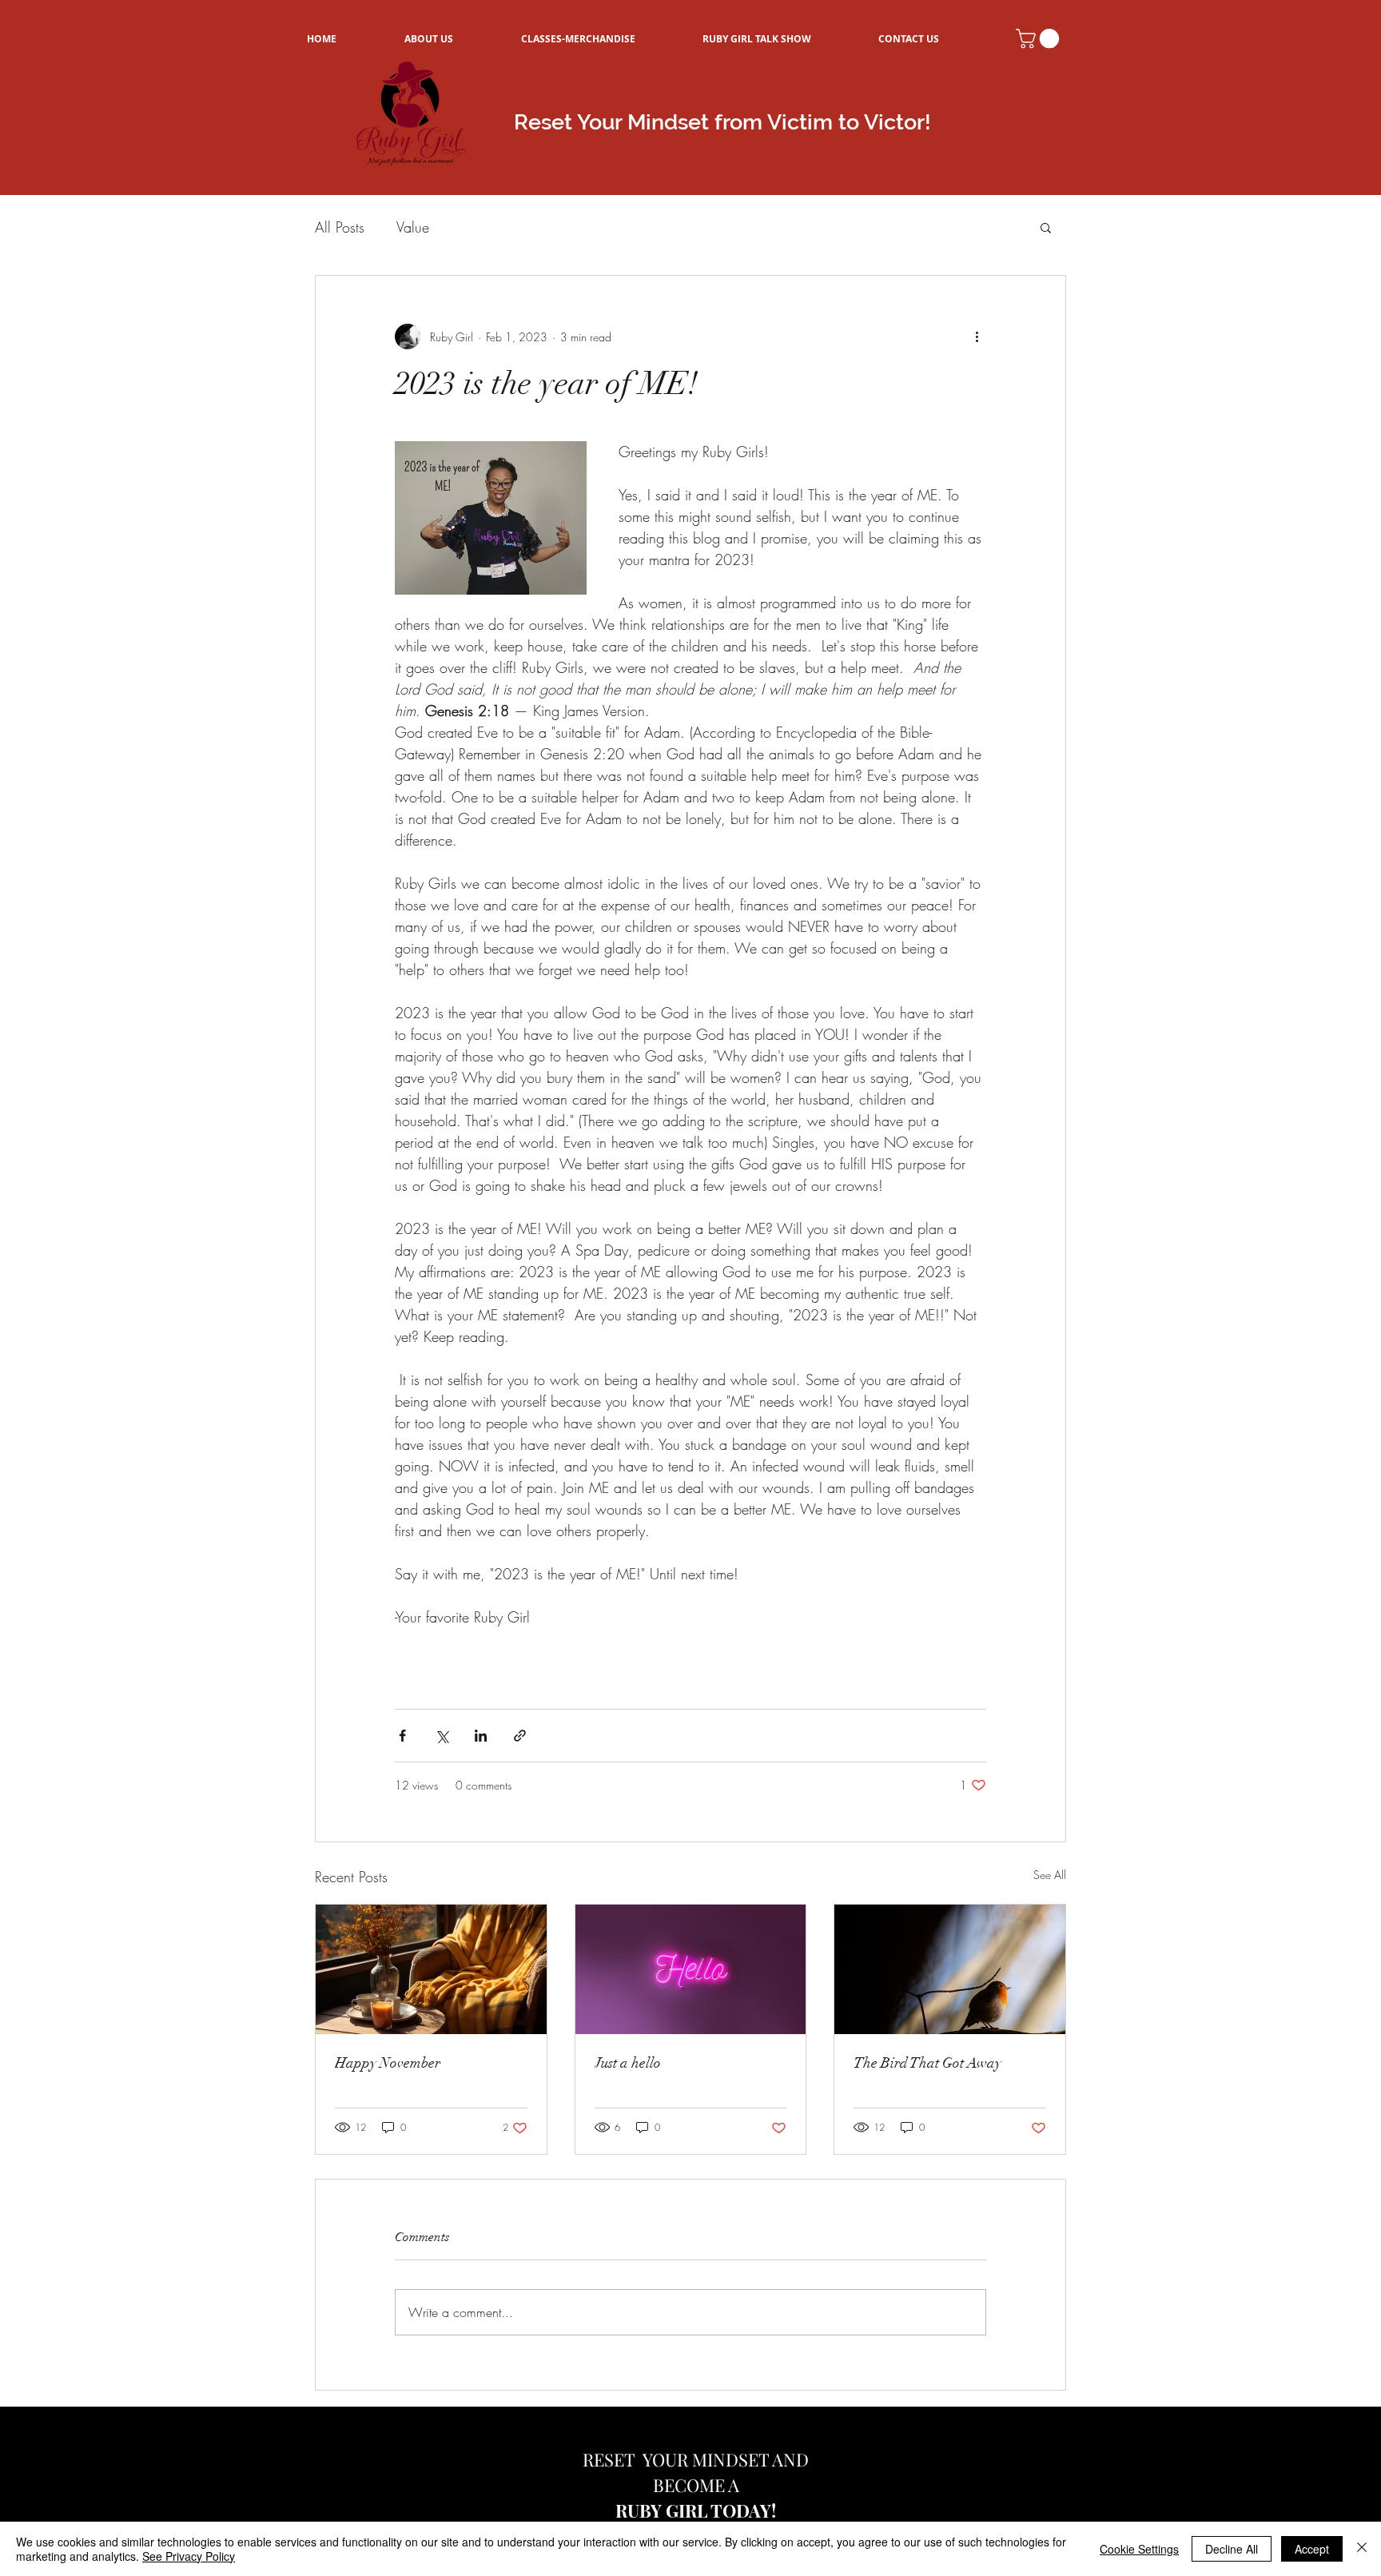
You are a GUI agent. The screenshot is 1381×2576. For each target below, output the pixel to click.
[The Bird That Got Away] (950, 1969)
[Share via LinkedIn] (481, 1736)
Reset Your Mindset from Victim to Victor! (722, 122)
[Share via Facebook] (402, 1736)
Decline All (1232, 2549)
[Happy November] (431, 1969)
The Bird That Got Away (927, 2063)
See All (1050, 1875)
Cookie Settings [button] (1139, 2549)
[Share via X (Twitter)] (442, 1736)
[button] (1040, 38)
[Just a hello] (691, 1969)
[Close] (1362, 2549)
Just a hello (628, 2063)
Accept (1312, 2549)
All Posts (340, 227)
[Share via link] (520, 1736)
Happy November (388, 2063)
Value (413, 227)
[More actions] (977, 336)
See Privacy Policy (189, 2556)
